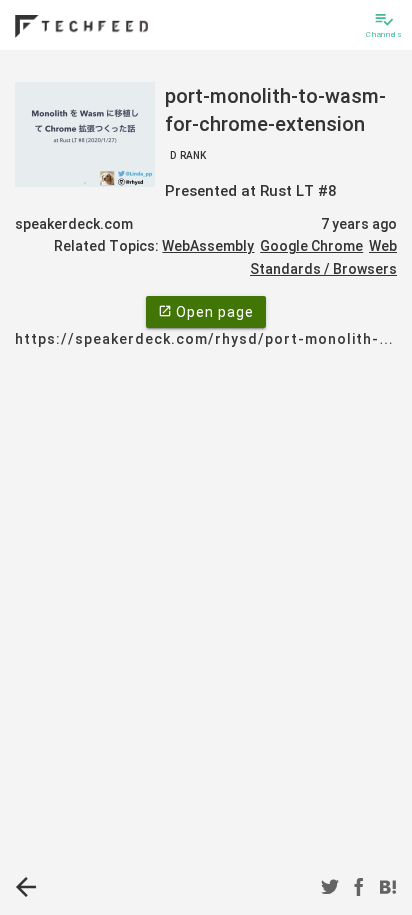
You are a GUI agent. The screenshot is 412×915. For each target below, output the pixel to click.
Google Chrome (311, 246)
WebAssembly (208, 246)
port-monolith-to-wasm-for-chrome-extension (275, 122)
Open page (206, 312)
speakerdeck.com (74, 224)
